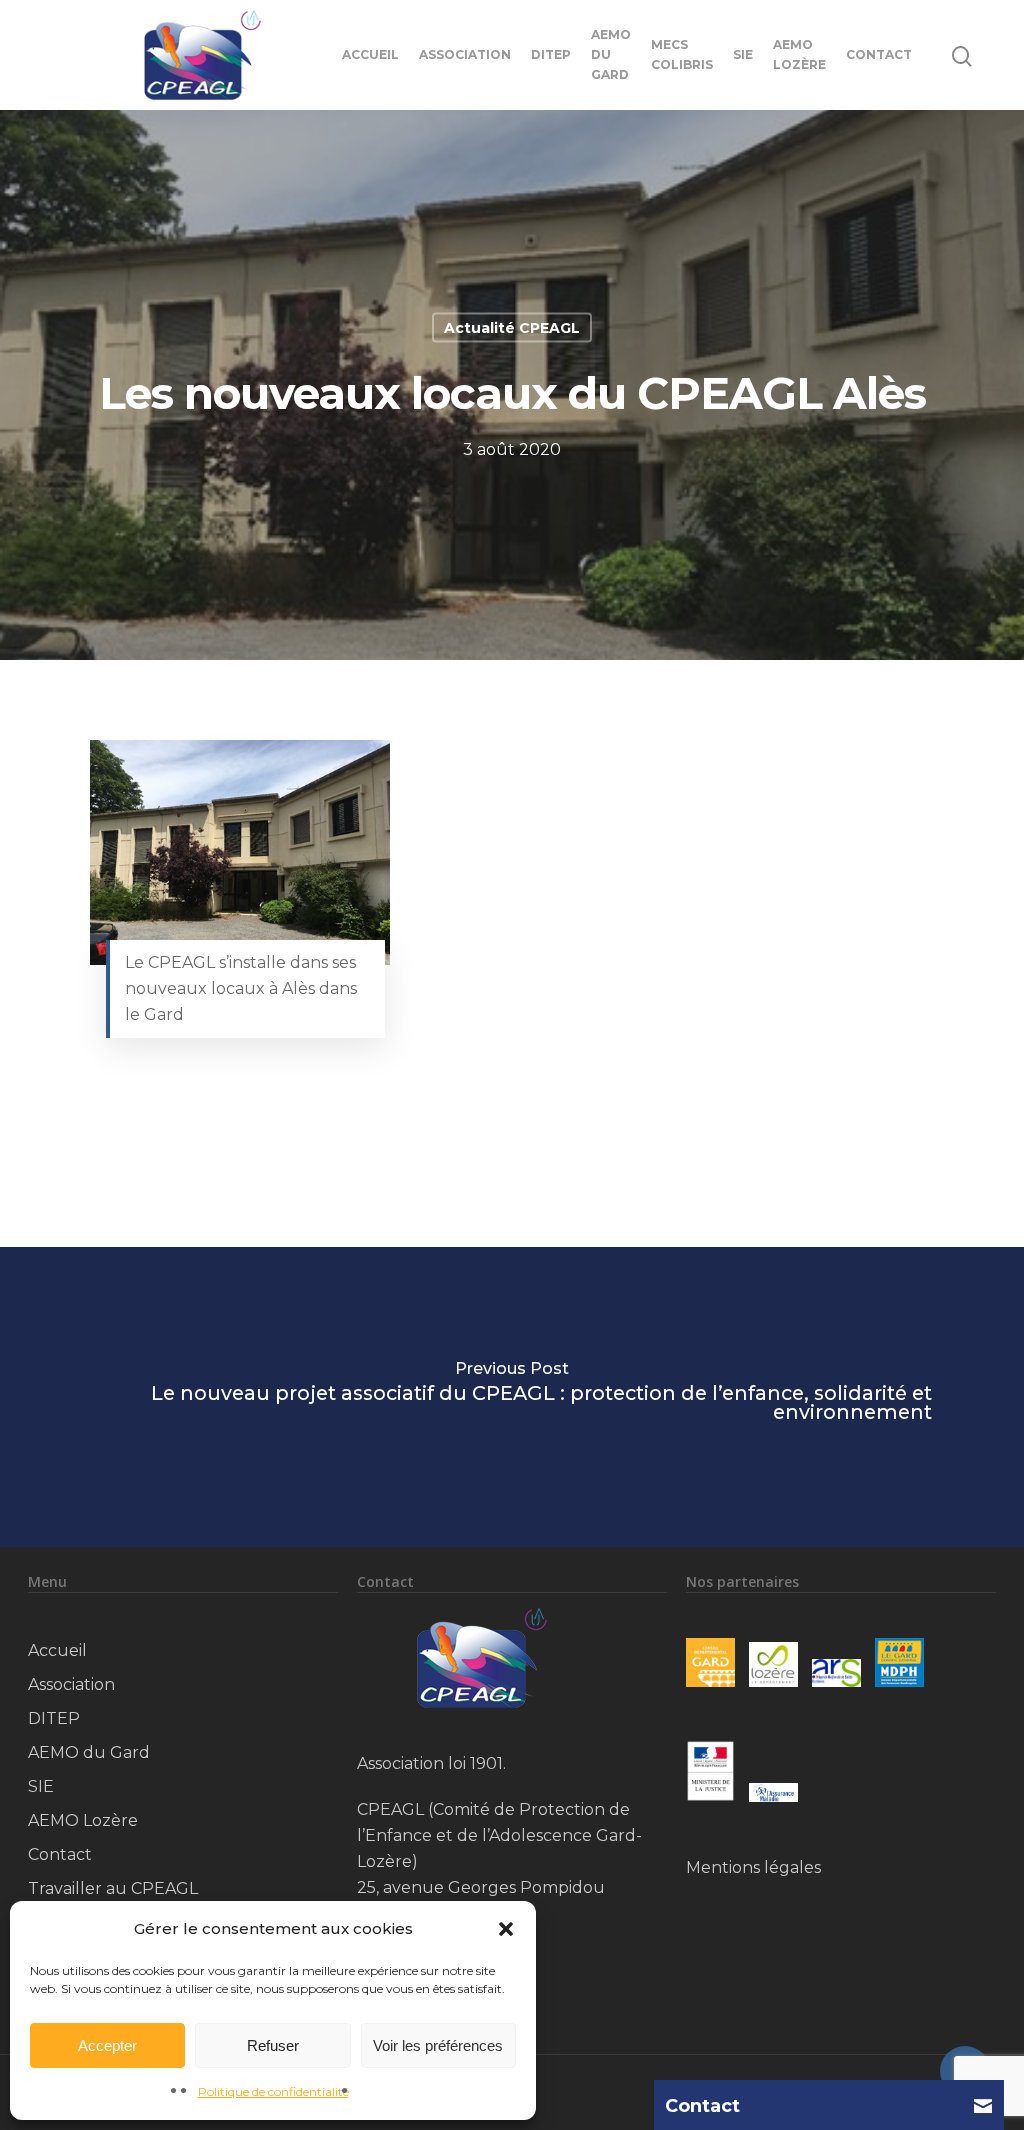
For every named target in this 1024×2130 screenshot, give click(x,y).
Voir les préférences (438, 2045)
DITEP (551, 54)
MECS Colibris (682, 54)
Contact (879, 54)
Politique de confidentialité (273, 2091)
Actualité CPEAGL (512, 328)
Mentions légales (753, 1867)
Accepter (107, 2045)
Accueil (370, 54)
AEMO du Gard (611, 54)
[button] (506, 1929)
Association (465, 54)
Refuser (273, 2045)
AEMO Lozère (799, 54)
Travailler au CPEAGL (113, 1888)
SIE (743, 54)
